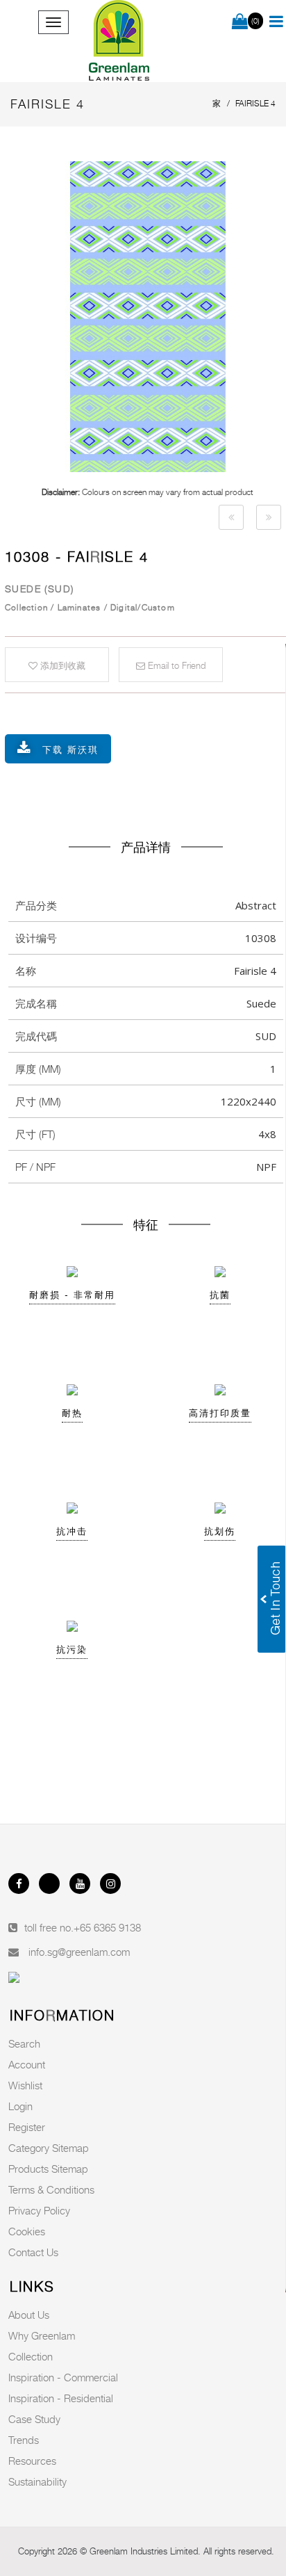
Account (27, 2064)
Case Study (34, 2419)
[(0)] (240, 22)
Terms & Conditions (51, 2189)
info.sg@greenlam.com (79, 1952)
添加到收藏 (61, 665)
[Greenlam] (119, 41)
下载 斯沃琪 (70, 750)
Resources (32, 2461)
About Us (29, 2315)
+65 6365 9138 (107, 1927)
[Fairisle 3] (231, 517)
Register (27, 2127)
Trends (24, 2440)
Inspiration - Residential (61, 2398)
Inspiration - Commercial (63, 2377)
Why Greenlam (42, 2335)
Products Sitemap (48, 2169)
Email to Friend (175, 665)
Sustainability (37, 2481)
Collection (31, 2356)
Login (20, 2106)
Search (24, 2043)
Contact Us (33, 2252)
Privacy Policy (39, 2210)
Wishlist (25, 2085)
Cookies (27, 2231)
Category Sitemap (49, 2148)
